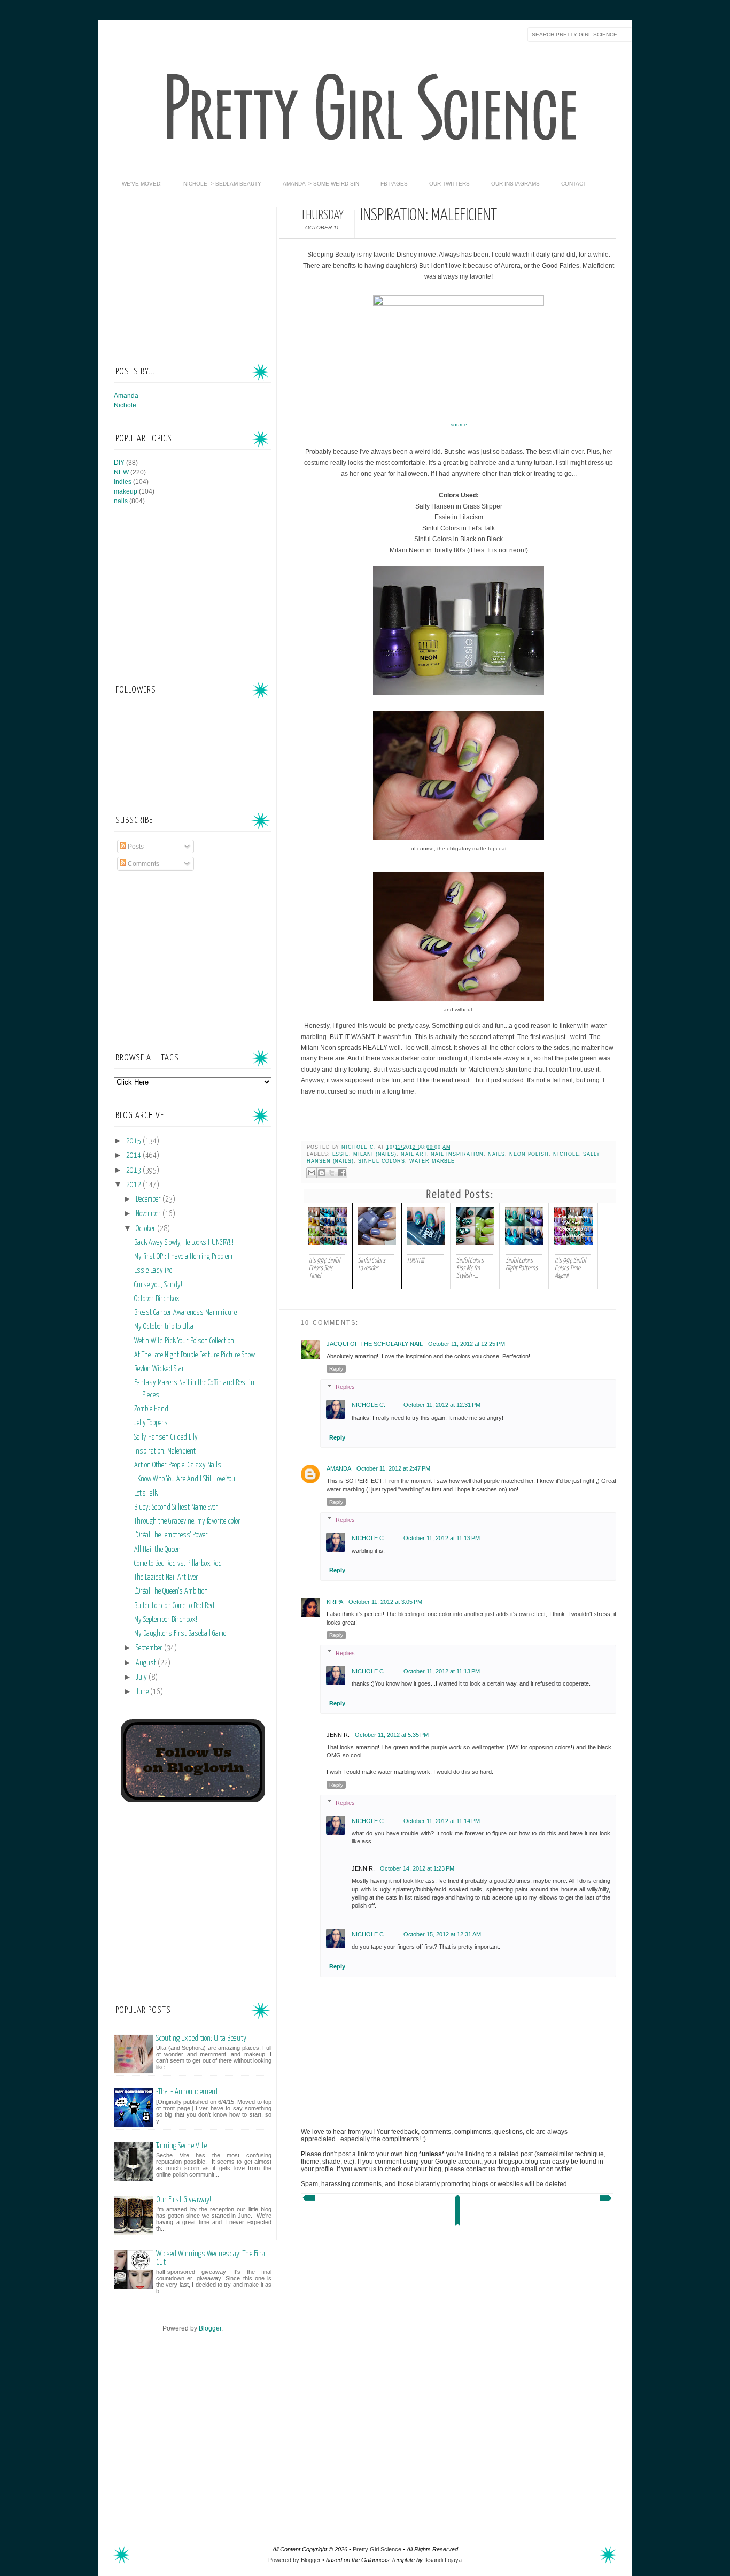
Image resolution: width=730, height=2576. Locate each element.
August (147, 1663)
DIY (119, 463)
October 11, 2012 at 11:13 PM (442, 1538)
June (143, 1692)
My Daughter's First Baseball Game (180, 1634)
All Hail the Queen (157, 1550)
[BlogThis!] (322, 1173)
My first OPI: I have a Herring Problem (183, 1257)
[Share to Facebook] (342, 1173)
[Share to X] (332, 1173)
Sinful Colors (382, 1161)
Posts (135, 847)
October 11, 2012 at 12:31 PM (442, 1405)
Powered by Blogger (294, 2560)
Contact (574, 184)
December (149, 1199)
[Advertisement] (194, 274)
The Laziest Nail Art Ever (166, 1578)
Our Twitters (449, 184)
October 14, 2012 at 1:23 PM (417, 1868)
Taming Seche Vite (181, 2146)
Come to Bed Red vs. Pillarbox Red (178, 1564)
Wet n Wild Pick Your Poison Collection (184, 1341)
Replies (345, 1387)
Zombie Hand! (152, 1409)
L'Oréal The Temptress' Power (171, 1535)
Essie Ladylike (153, 1271)
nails (496, 1154)
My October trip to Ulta (164, 1327)
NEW (121, 472)
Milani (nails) (375, 1154)
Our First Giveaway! (184, 2200)
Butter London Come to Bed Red (174, 1606)
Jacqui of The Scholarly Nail (375, 1344)
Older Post (607, 2201)
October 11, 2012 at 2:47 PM (393, 1468)
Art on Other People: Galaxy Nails (178, 1465)
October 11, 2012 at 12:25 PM (467, 1344)
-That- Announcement (187, 2092)
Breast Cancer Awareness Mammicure (185, 1313)
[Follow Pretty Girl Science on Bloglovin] (193, 1800)
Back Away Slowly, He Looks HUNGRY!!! (184, 1243)
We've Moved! (142, 184)
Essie (341, 1154)
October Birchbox (157, 1299)
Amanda (339, 1468)
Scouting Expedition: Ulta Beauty (201, 2038)
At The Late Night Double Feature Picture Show (195, 1355)
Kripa (335, 1602)
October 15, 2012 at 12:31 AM (442, 1934)
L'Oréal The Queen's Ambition (171, 1591)
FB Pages (394, 184)
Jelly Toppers (151, 1423)
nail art (414, 1154)
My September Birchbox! (166, 1620)
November (149, 1214)
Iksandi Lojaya (443, 2560)
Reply (336, 1369)
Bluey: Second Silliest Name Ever (176, 1508)
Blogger (210, 2328)
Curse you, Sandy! (158, 1285)
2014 (134, 1156)
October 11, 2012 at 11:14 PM (442, 1821)
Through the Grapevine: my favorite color (187, 1521)
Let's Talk (146, 1494)
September (150, 1648)
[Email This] (312, 1173)
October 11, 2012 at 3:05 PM (385, 1602)
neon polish (529, 1154)
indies (123, 482)
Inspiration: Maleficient (165, 1451)
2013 (134, 1171)
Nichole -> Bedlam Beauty (222, 184)
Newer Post (308, 2201)
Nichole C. (359, 1147)
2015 (134, 1141)
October (146, 1229)
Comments (143, 864)
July (142, 1678)
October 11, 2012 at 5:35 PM (392, 1735)
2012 (134, 1185)
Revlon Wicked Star (159, 1369)
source (459, 424)
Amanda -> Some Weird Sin (321, 184)
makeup (126, 491)
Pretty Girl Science (377, 2549)
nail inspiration (457, 1154)
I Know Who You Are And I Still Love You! (185, 1479)
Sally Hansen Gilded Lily (166, 1437)
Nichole (566, 1154)
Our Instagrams (515, 184)
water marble (432, 1161)
